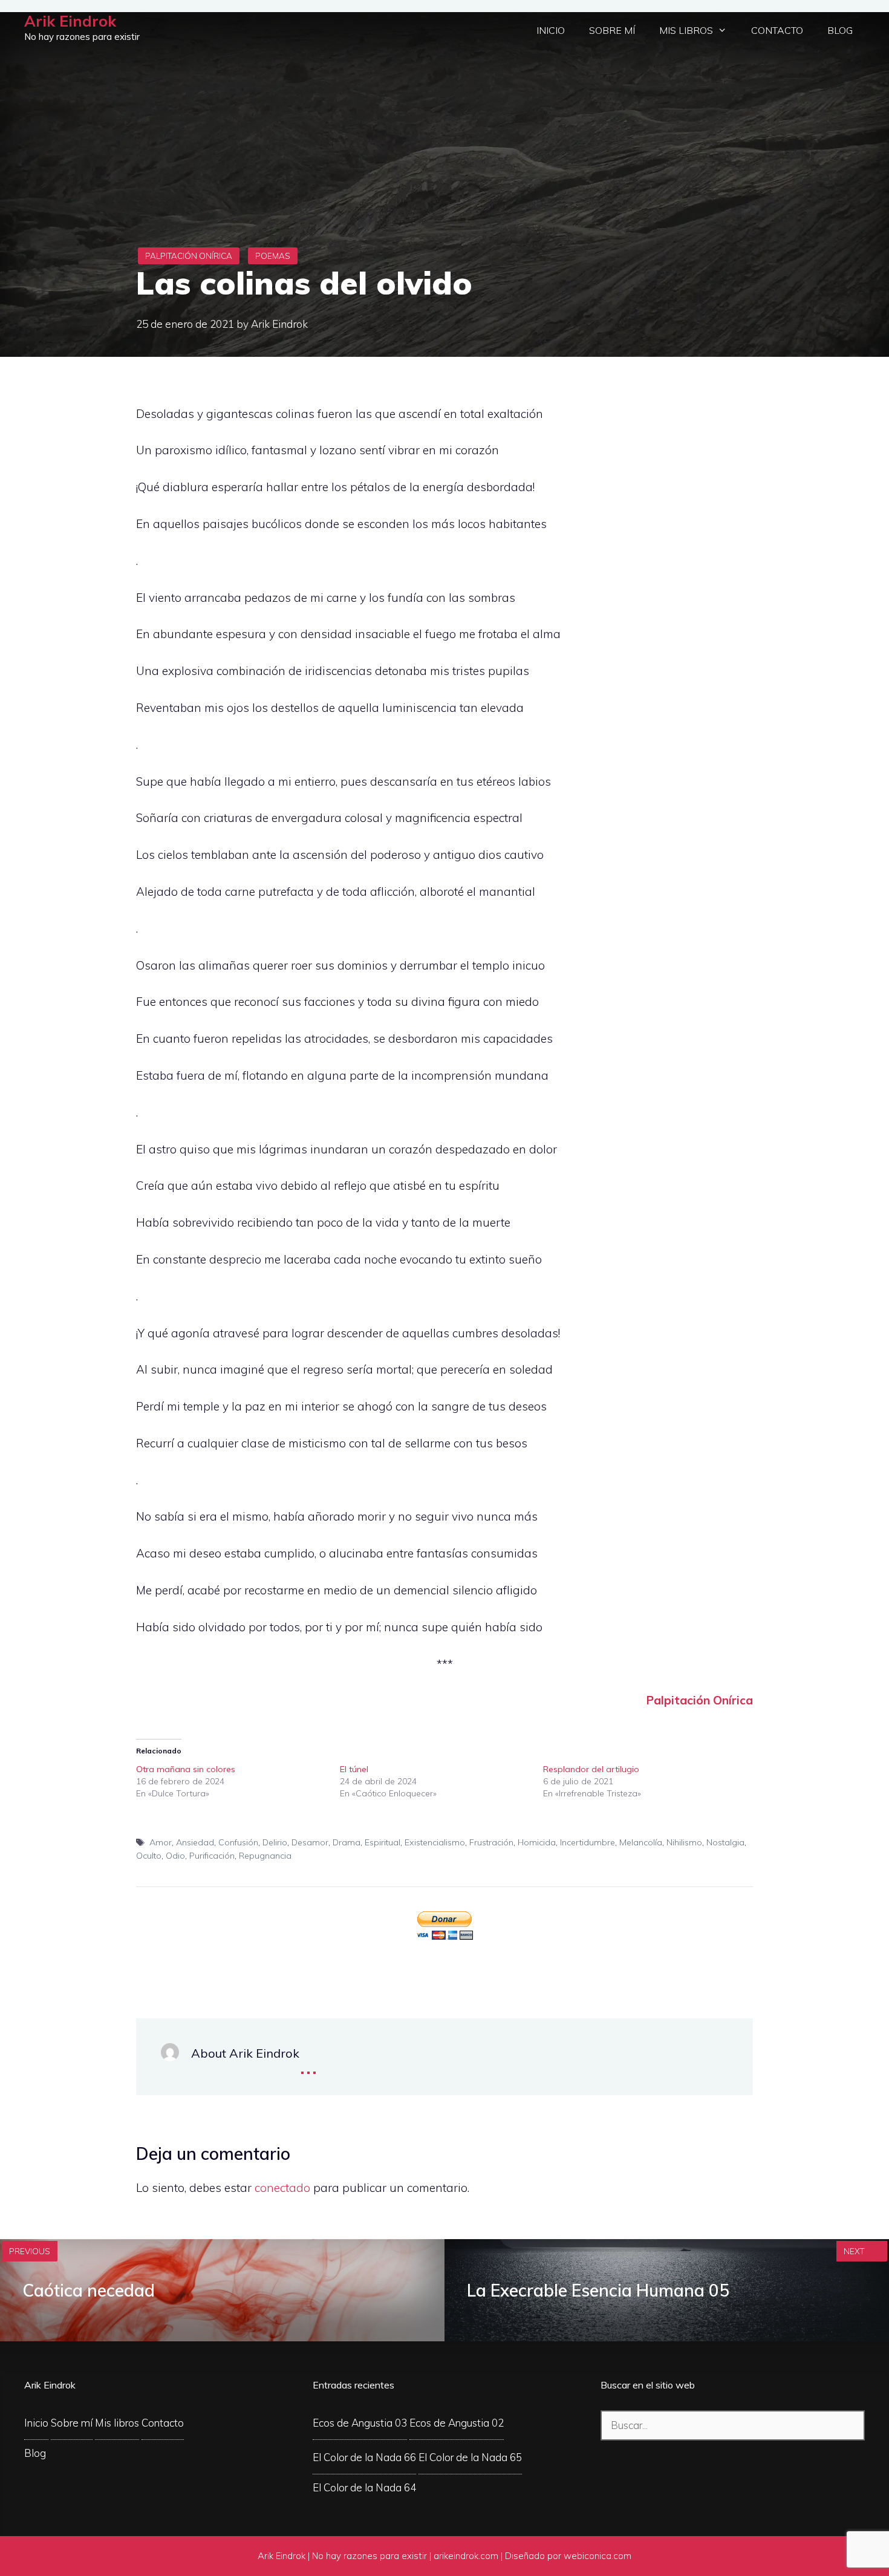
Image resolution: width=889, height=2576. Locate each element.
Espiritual (383, 1842)
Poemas (273, 256)
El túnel (354, 1769)
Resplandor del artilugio (591, 1769)
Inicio (551, 30)
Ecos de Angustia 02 (457, 2423)
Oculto (149, 1856)
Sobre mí (612, 30)
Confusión (238, 1842)
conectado (282, 2188)
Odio (175, 1856)
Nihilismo (684, 1842)
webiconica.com (598, 2556)
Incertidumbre (588, 1842)
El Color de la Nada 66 (364, 2457)
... (308, 2064)
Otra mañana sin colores (186, 1769)
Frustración (491, 1842)
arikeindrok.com (466, 2556)
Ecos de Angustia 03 (360, 2423)
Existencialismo (435, 1842)
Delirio (275, 1842)
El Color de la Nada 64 (364, 2487)
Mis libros (686, 30)
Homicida (537, 1842)
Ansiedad (195, 1842)
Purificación (212, 1856)
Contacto (777, 30)
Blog (840, 30)
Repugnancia (265, 1856)
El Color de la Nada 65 (470, 2457)
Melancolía (641, 1842)
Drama (347, 1842)
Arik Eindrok (70, 21)
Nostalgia (725, 1842)
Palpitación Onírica (189, 256)
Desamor (310, 1842)
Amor (161, 1842)
